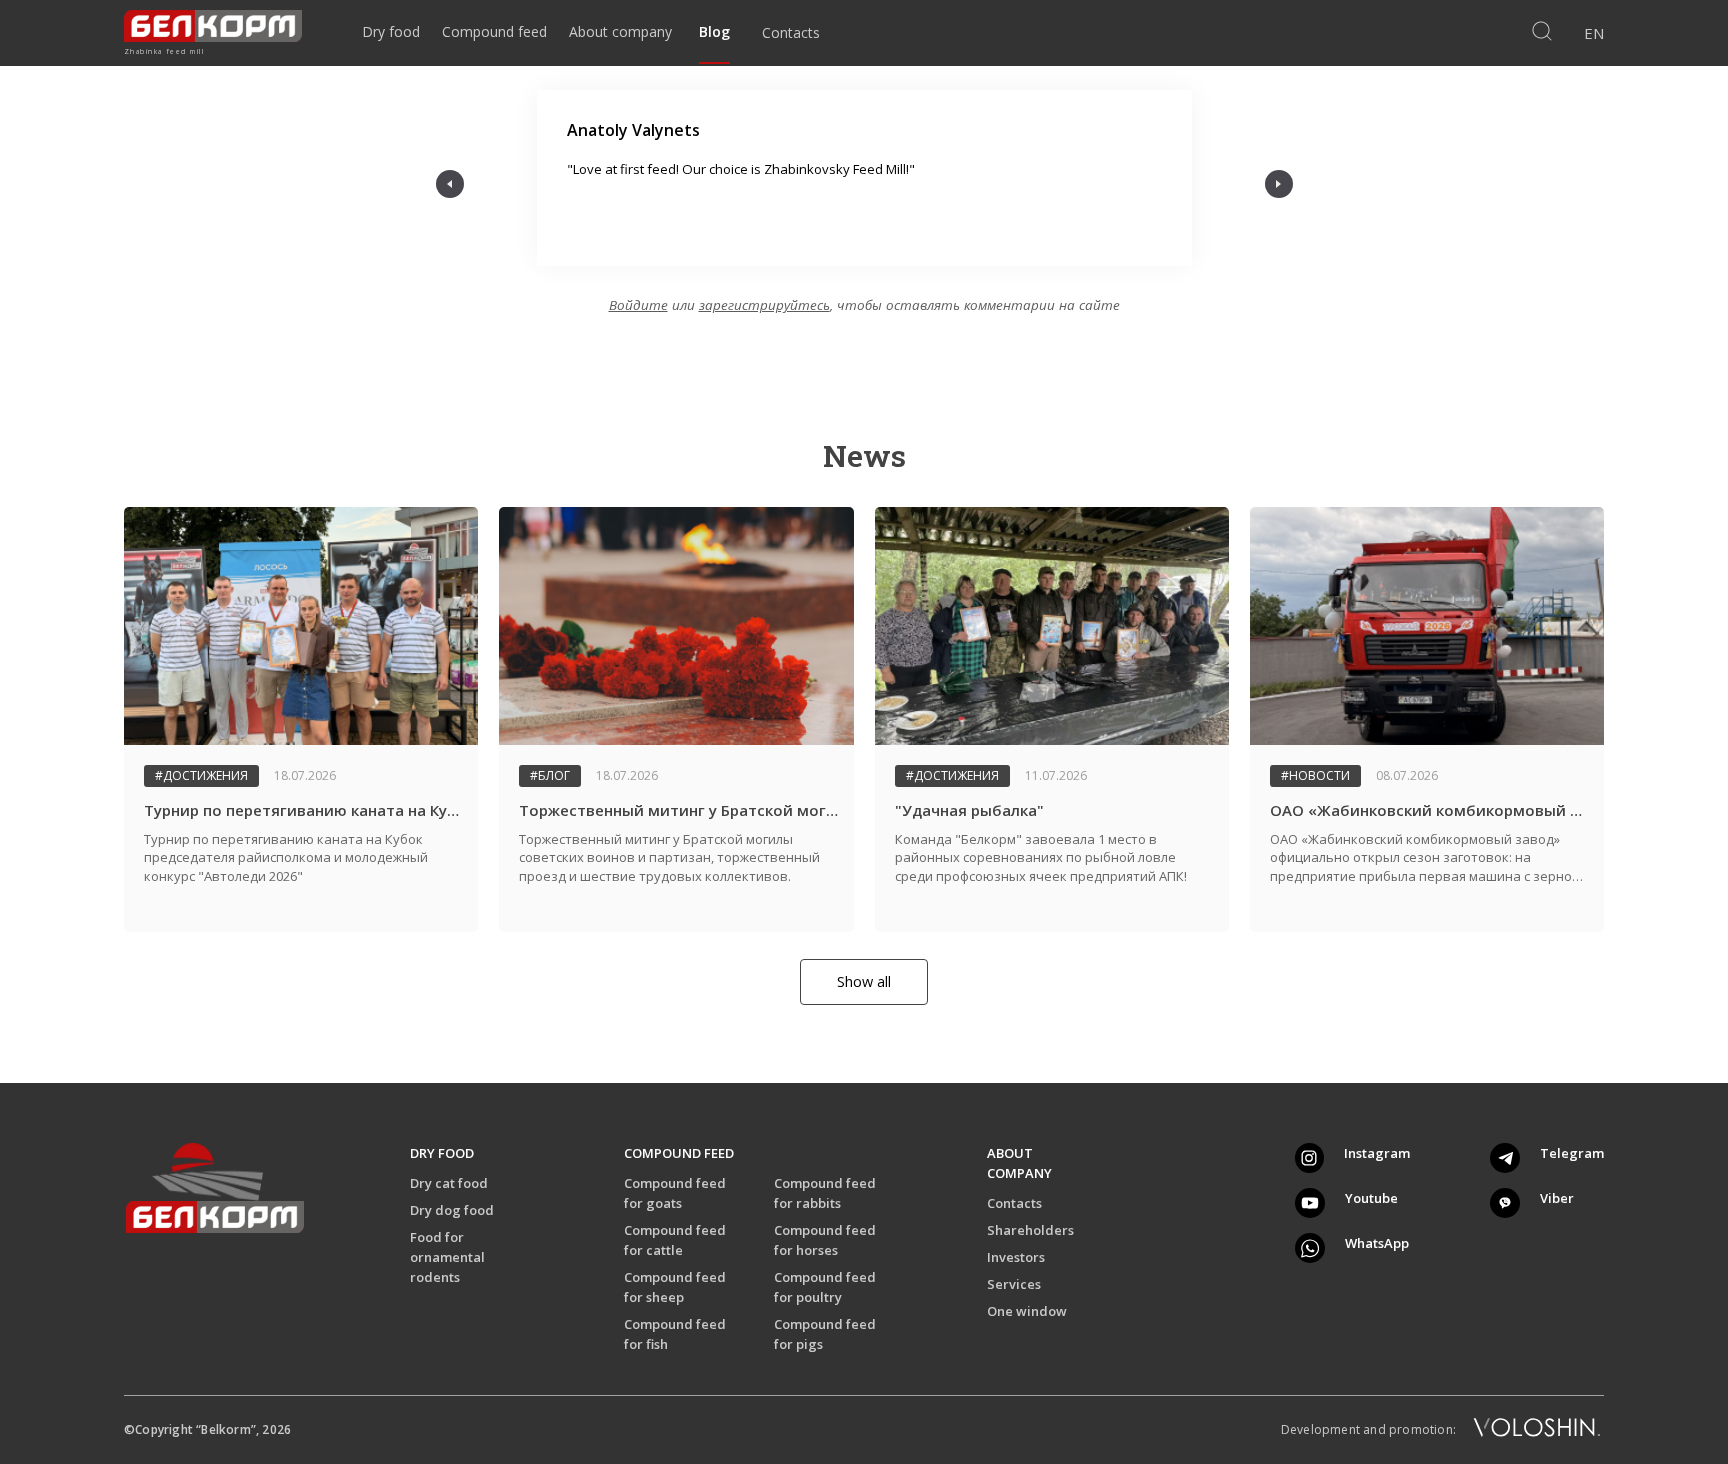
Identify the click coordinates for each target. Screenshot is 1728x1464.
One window (1027, 1311)
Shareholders (1030, 1230)
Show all (864, 981)
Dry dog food (452, 1210)
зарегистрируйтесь (764, 305)
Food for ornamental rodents (447, 1257)
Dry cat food (449, 1183)
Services (1014, 1284)
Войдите (638, 305)
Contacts (1014, 1203)
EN (1594, 33)
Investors (1016, 1257)
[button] (450, 184)
